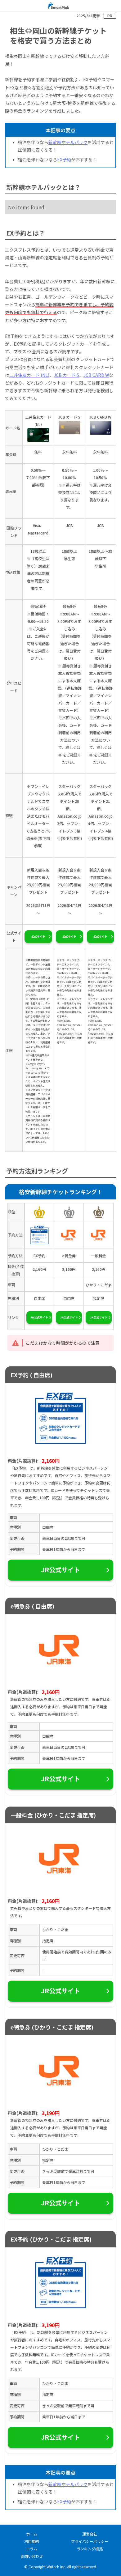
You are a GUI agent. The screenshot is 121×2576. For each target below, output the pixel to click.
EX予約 (64, 160)
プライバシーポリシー (90, 2541)
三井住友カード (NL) (29, 375)
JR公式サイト (39, 1317)
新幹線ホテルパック (68, 142)
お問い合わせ (32, 2556)
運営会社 (90, 2534)
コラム (32, 2549)
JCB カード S (66, 375)
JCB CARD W (96, 375)
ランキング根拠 (90, 2549)
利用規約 (32, 2541)
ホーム (32, 2534)
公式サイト (38, 937)
